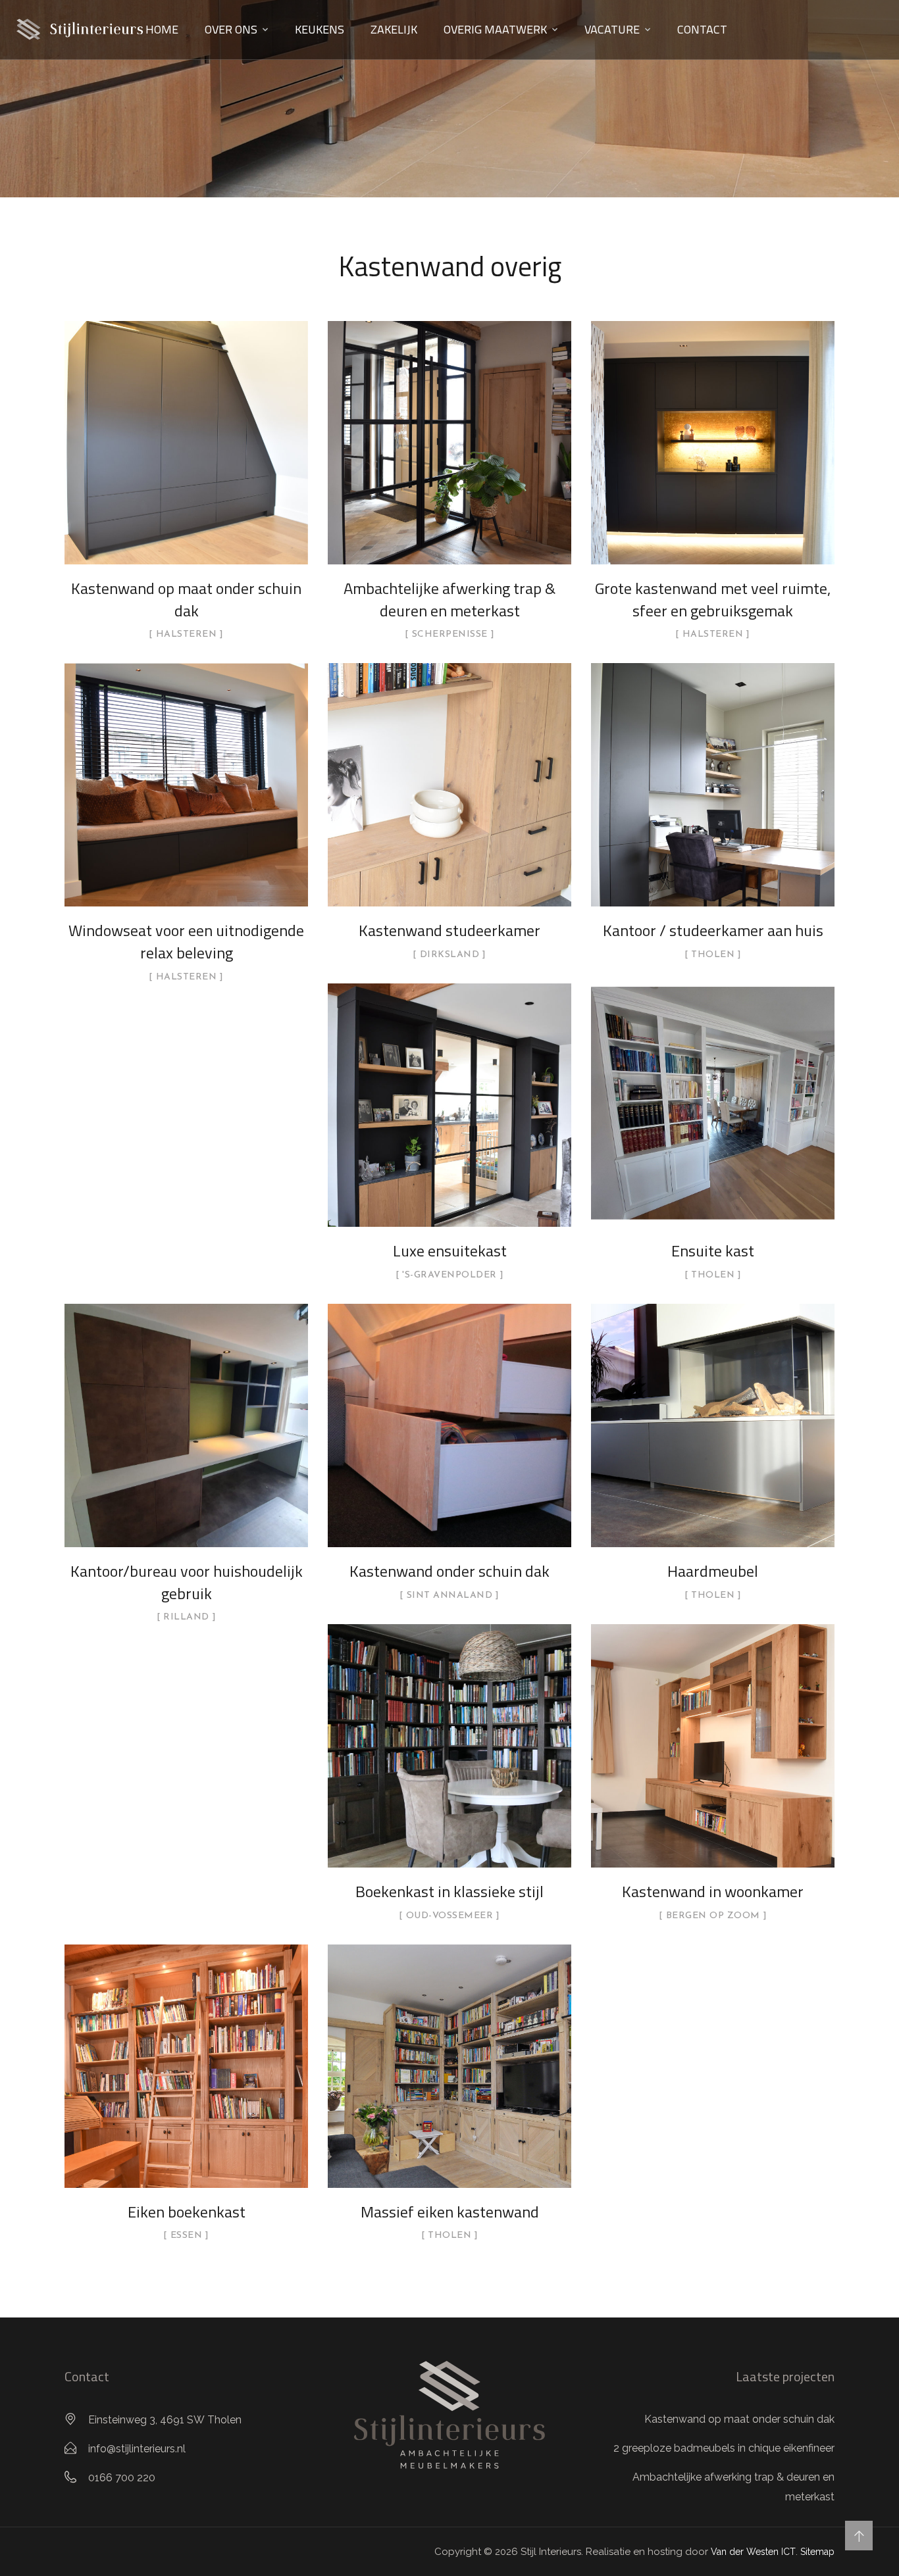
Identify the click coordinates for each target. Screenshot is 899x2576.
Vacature (612, 29)
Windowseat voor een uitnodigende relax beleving (186, 941)
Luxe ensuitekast (450, 1251)
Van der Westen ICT (753, 2552)
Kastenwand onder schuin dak (449, 1571)
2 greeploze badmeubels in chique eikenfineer (724, 2448)
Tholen (713, 955)
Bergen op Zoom (713, 1916)
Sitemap (817, 2552)
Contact (702, 29)
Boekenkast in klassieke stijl (449, 1891)
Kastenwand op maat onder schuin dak (186, 599)
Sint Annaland (450, 1596)
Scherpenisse (450, 635)
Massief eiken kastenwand (450, 2212)
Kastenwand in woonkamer (713, 1891)
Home (162, 29)
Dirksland (450, 955)
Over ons (231, 29)
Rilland (186, 1618)
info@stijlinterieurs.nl (137, 2449)
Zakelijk (394, 29)
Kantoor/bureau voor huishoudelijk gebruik (187, 1582)
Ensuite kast (713, 1251)
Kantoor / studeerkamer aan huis (713, 930)
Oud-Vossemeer (450, 1916)
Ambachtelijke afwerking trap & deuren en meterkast (449, 599)
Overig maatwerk (495, 29)
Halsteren (187, 635)
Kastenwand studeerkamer (449, 930)
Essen (187, 2236)
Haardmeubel (713, 1571)
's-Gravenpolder (449, 1276)
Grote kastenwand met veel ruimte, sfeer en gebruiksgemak (713, 599)
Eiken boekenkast (187, 2212)
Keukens (320, 29)
